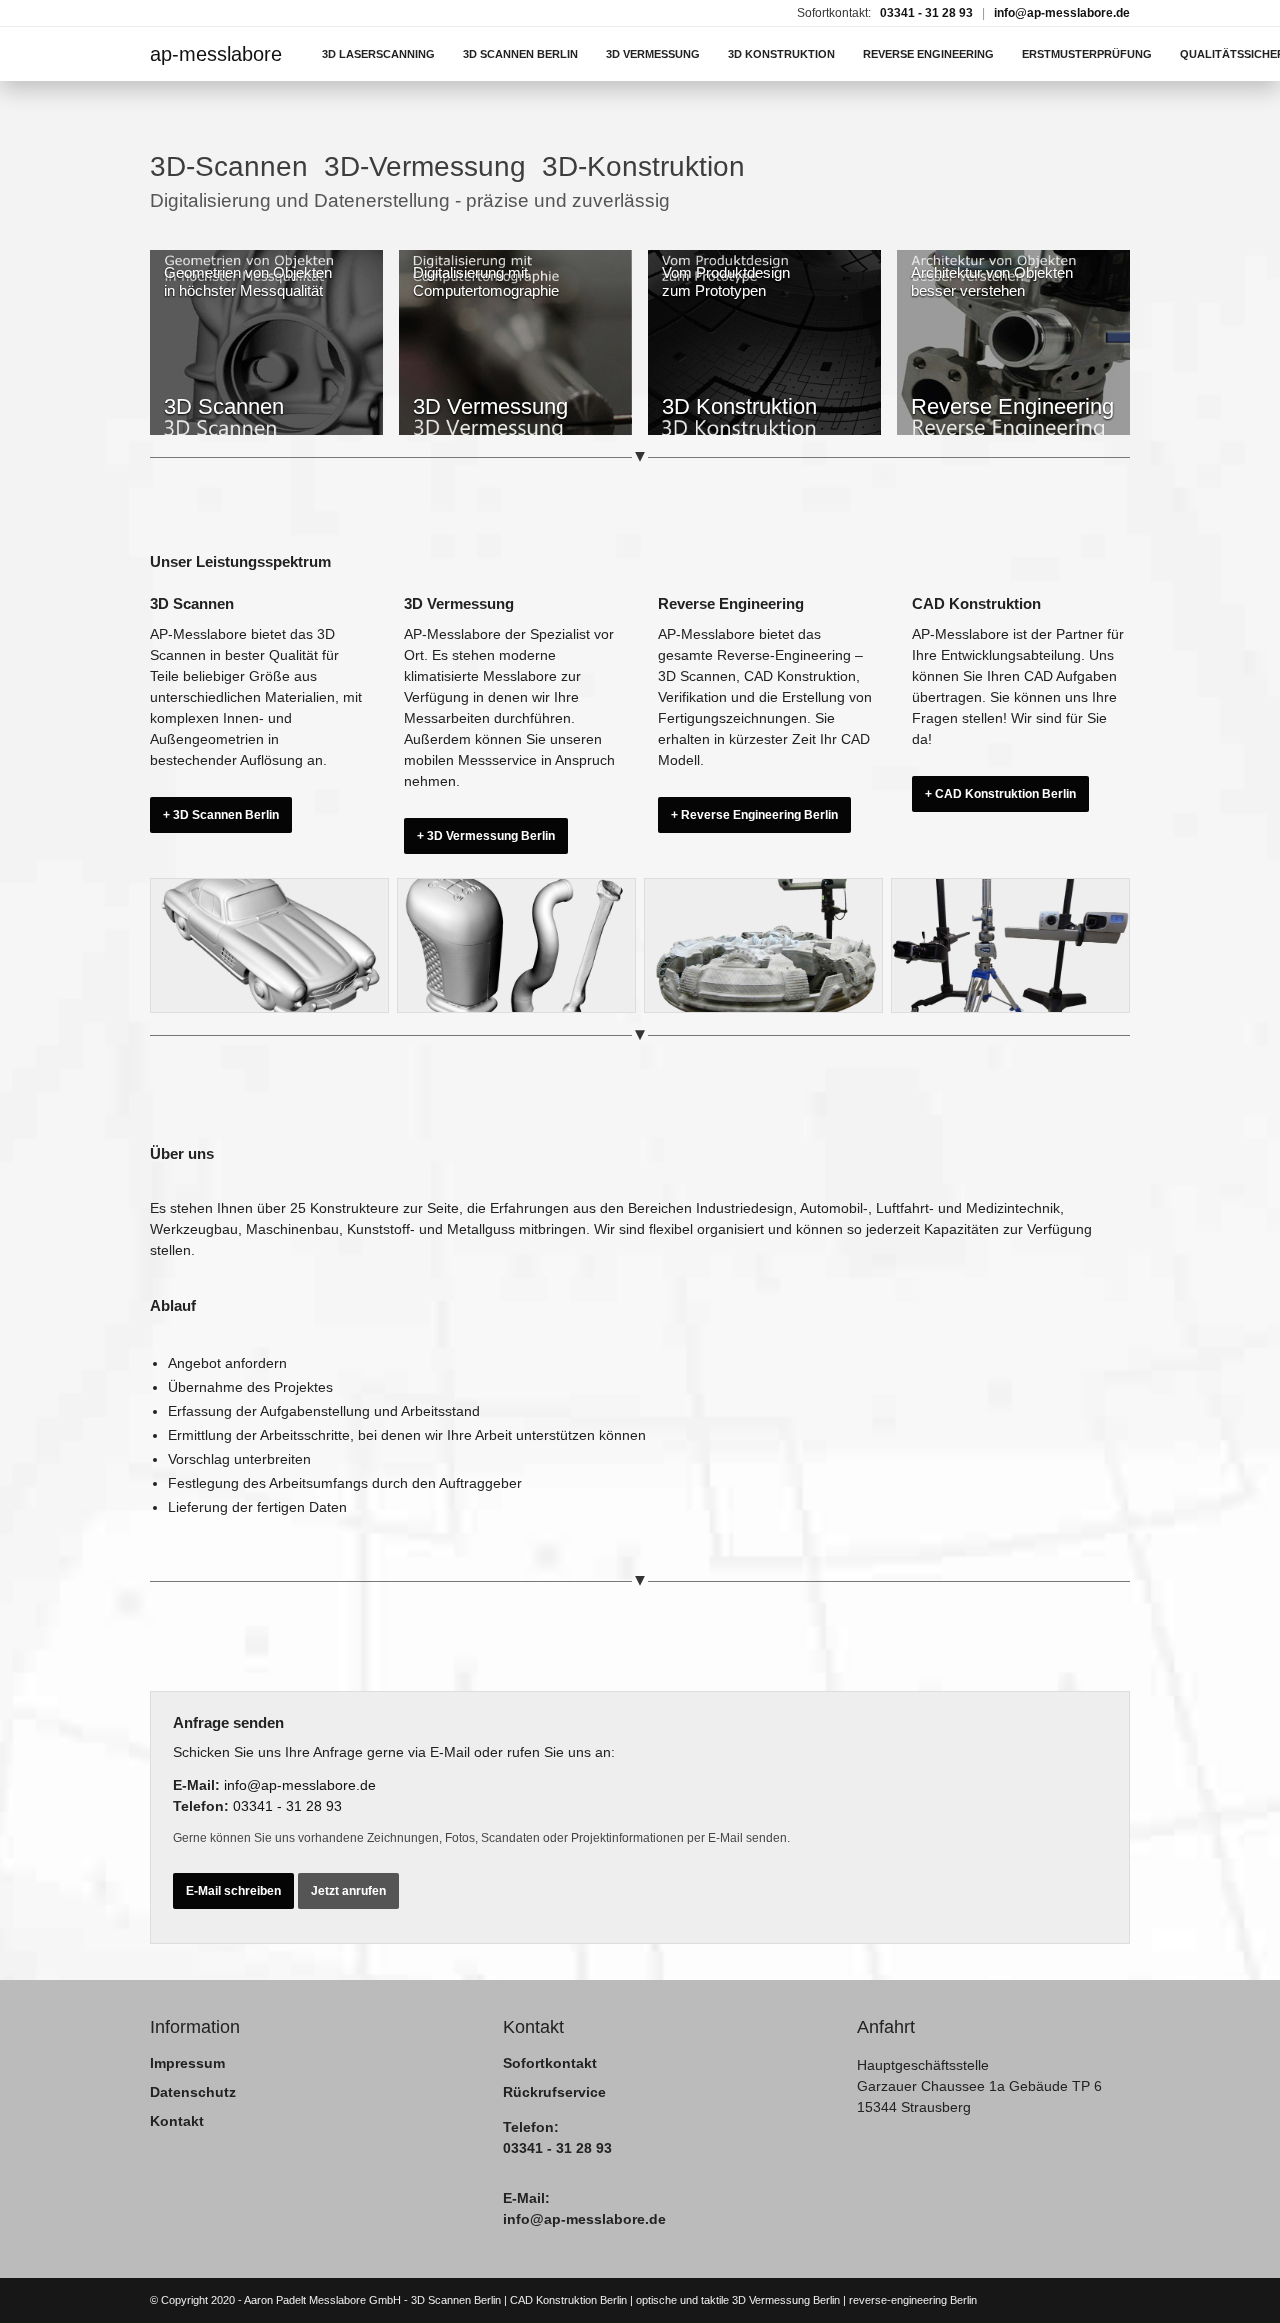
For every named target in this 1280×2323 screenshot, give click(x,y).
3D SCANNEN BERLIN (520, 54)
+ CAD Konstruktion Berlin (1000, 794)
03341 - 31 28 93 (926, 13)
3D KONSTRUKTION (781, 54)
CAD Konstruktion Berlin (568, 2300)
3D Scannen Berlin (456, 2300)
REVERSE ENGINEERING (928, 54)
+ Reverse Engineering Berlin (754, 815)
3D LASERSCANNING (378, 54)
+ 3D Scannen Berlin (221, 815)
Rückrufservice (554, 2092)
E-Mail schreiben (233, 1891)
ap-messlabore (216, 54)
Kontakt (177, 2121)
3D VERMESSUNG (653, 54)
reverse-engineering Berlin (913, 2300)
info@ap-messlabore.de (1062, 13)
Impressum (187, 2063)
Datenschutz (193, 2092)
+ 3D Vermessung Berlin (486, 836)
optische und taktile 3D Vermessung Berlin (738, 2300)
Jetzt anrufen (348, 1891)
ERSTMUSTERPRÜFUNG (1087, 54)
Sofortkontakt (550, 2063)
